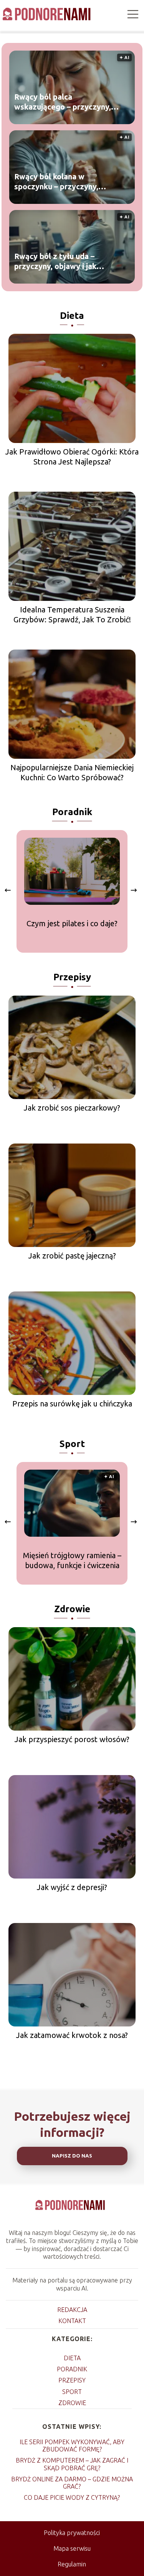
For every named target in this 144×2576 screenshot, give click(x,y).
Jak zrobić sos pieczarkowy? (72, 1108)
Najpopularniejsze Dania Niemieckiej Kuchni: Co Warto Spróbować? (72, 772)
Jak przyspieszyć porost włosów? (72, 1739)
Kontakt (72, 2321)
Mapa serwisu (72, 2548)
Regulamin (72, 2564)
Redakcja (72, 2310)
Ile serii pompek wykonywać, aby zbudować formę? (72, 2446)
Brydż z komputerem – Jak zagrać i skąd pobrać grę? (72, 2464)
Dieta (72, 316)
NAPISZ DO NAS (72, 2156)
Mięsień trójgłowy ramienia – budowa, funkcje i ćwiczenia (72, 1560)
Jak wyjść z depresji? (72, 1887)
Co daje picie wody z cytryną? (72, 2497)
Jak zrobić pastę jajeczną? (72, 1256)
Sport (72, 1444)
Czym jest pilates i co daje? (72, 923)
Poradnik (72, 812)
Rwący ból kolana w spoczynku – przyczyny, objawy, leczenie (56, 181)
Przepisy (72, 977)
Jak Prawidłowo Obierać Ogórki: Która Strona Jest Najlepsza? (72, 457)
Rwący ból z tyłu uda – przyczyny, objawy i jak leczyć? (55, 261)
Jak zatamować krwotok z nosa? (72, 2035)
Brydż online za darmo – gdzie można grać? (72, 2483)
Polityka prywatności (72, 2533)
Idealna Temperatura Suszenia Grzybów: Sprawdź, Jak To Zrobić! (72, 614)
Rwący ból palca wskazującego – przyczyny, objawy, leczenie (63, 102)
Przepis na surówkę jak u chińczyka (72, 1404)
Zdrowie (72, 1609)
